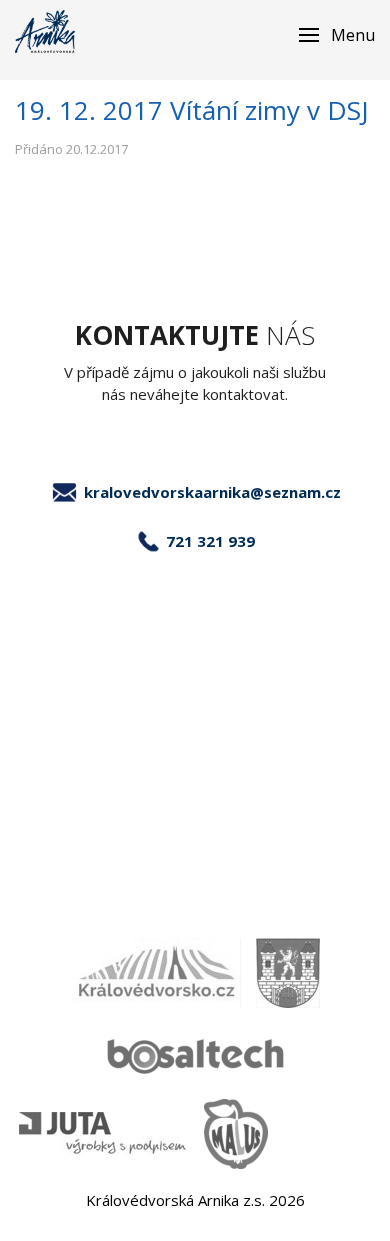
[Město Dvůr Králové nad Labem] (288, 973)
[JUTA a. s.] (104, 1133)
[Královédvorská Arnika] (45, 31)
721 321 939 (210, 541)
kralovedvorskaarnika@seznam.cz (212, 492)
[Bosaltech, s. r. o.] (195, 1053)
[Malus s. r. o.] (236, 1134)
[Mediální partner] (156, 973)
